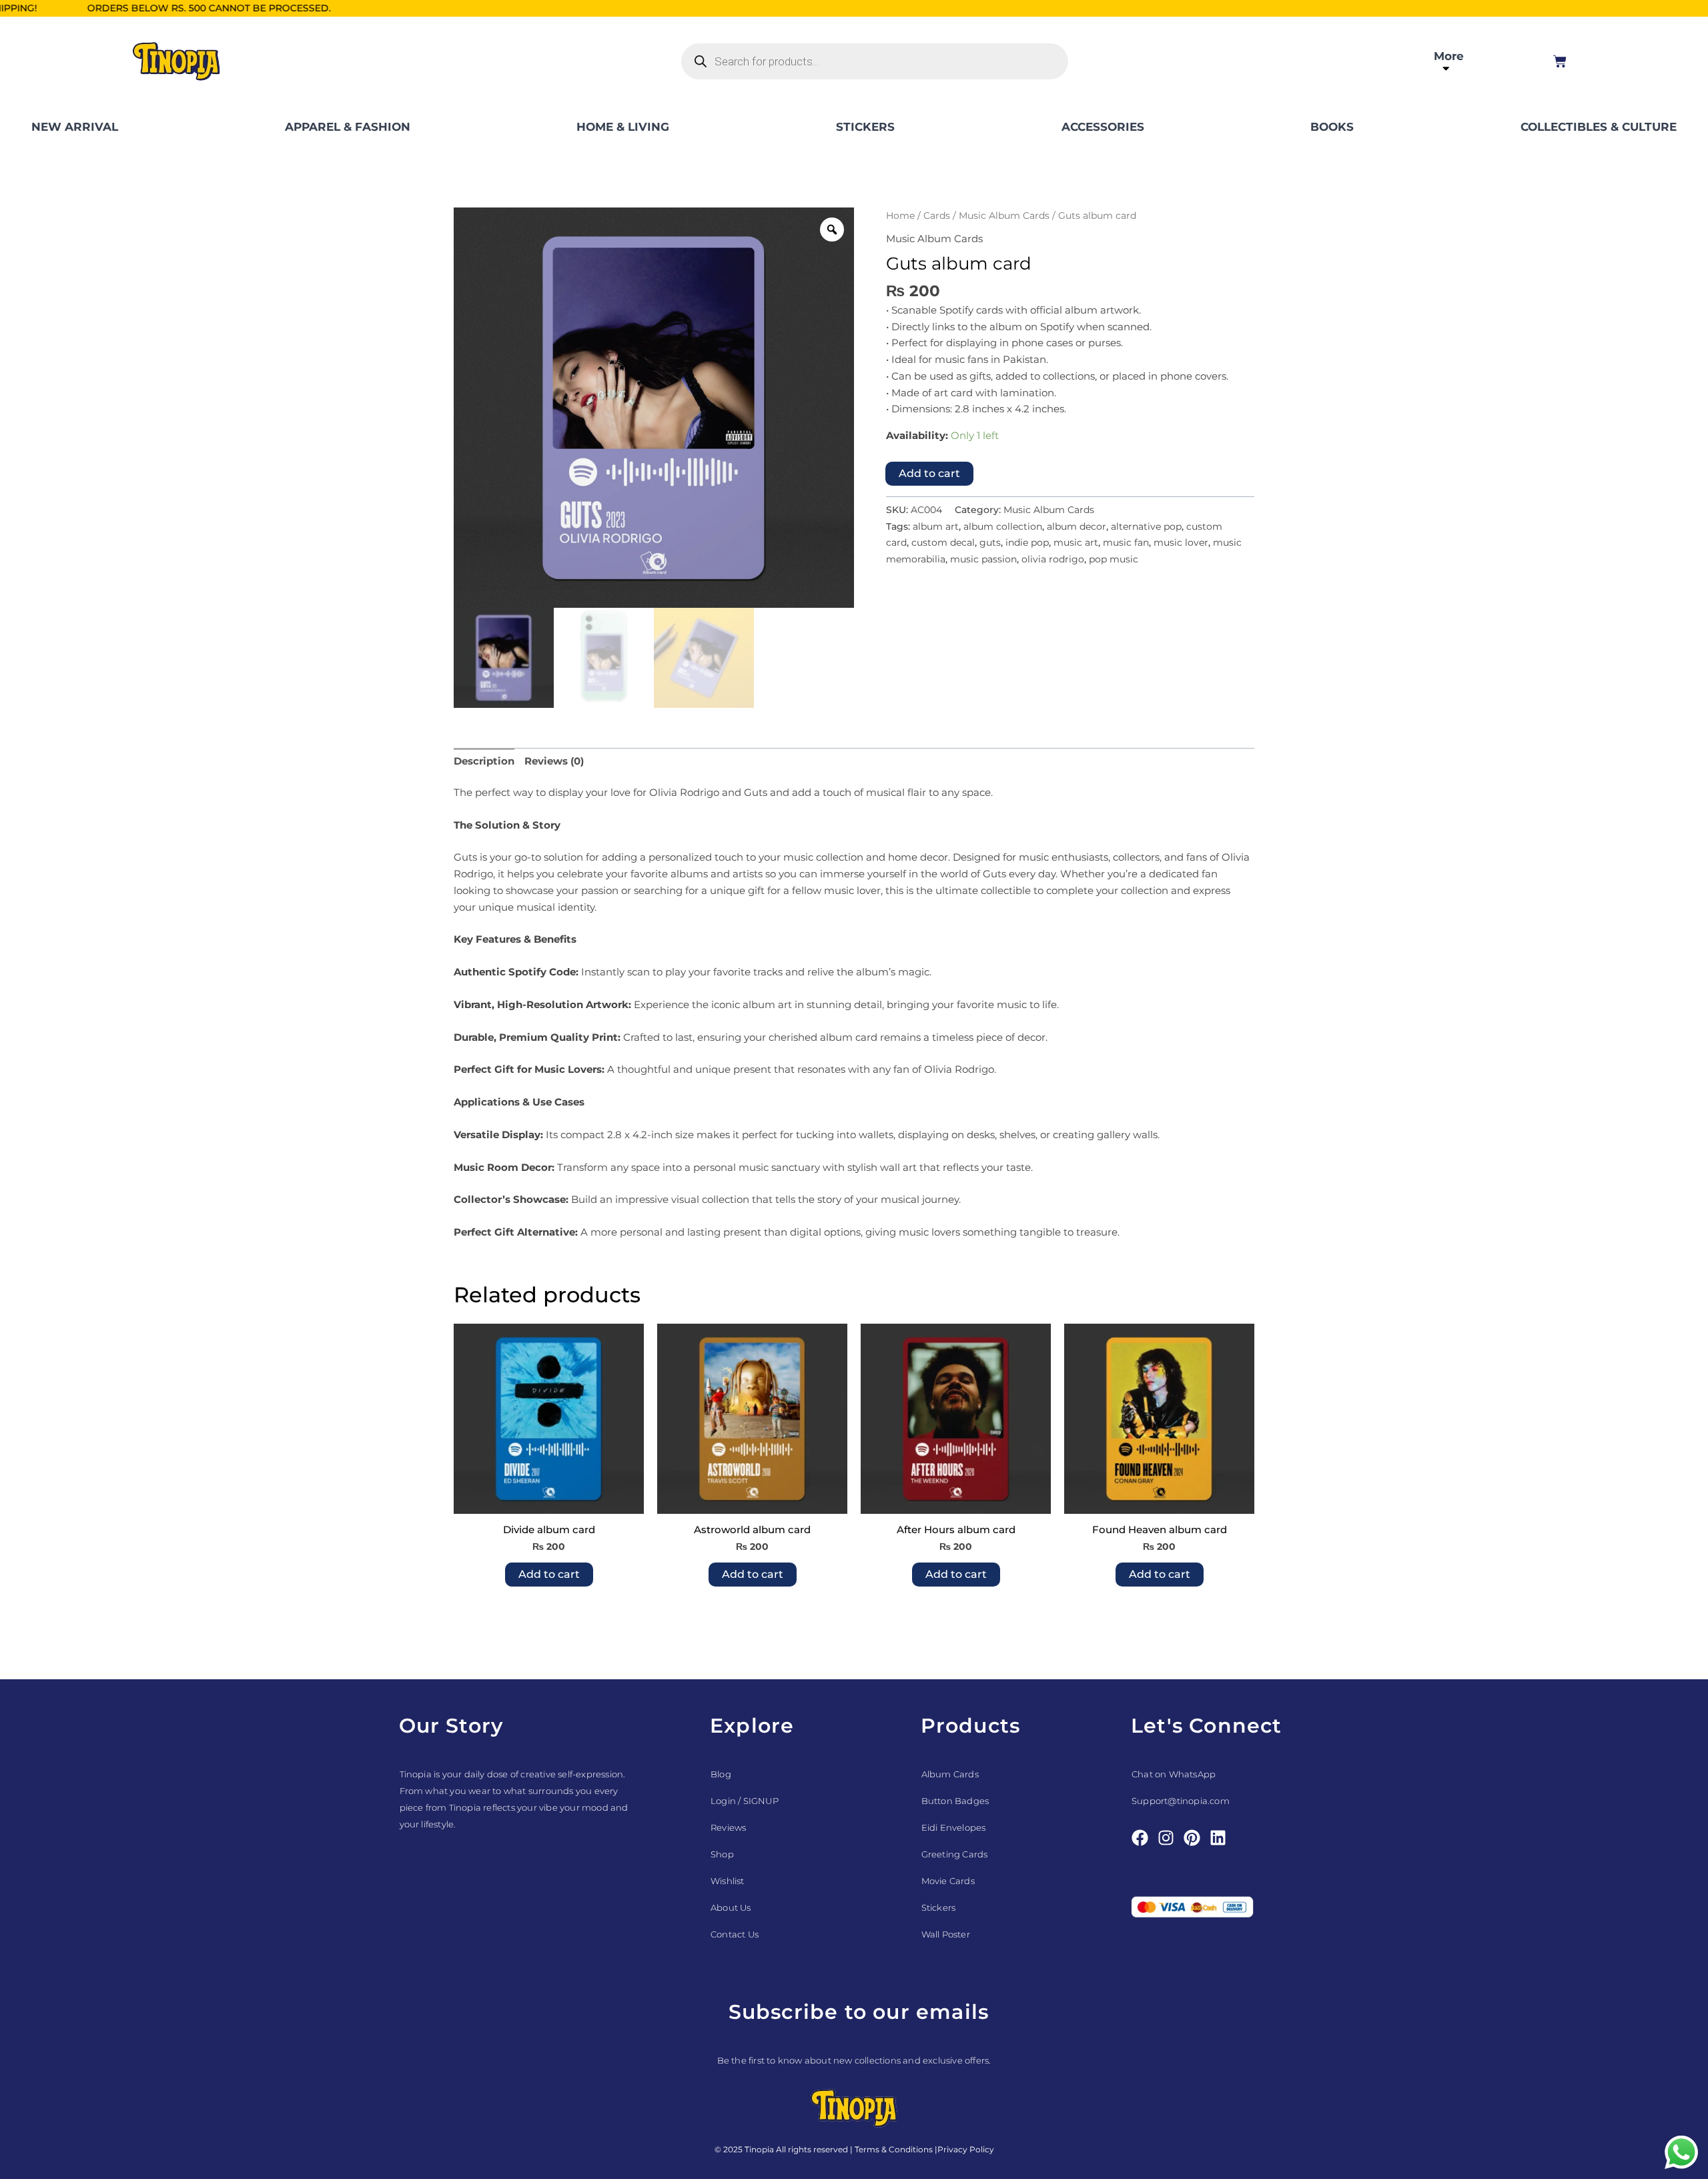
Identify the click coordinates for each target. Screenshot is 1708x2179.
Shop (722, 1854)
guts (990, 542)
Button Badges (955, 1801)
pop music (1114, 559)
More (1449, 56)
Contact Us (735, 1934)
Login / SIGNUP (745, 1801)
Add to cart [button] (549, 1574)
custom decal (943, 542)
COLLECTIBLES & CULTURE (1599, 127)
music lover (1181, 542)
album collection (1003, 526)
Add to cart (929, 473)
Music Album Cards (1004, 215)
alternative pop (1146, 526)
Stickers (939, 1907)
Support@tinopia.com (1181, 1801)
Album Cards (950, 1774)
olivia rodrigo (1053, 559)
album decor (1077, 526)
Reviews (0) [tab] (554, 761)
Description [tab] (484, 761)
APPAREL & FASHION (348, 127)
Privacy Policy (966, 2149)
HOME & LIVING (623, 127)
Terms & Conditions (894, 2149)
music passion (983, 559)
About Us (731, 1907)
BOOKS (1332, 127)
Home (900, 215)
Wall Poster (946, 1934)
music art (1076, 542)
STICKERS (865, 127)
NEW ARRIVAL (75, 127)
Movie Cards (948, 1881)
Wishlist (728, 1881)
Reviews (728, 1827)
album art (936, 526)
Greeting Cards (955, 1854)
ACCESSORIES (1103, 127)
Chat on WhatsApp (1174, 1774)
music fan (1126, 542)
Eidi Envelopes (954, 1827)
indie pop (1027, 542)
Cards (937, 215)
